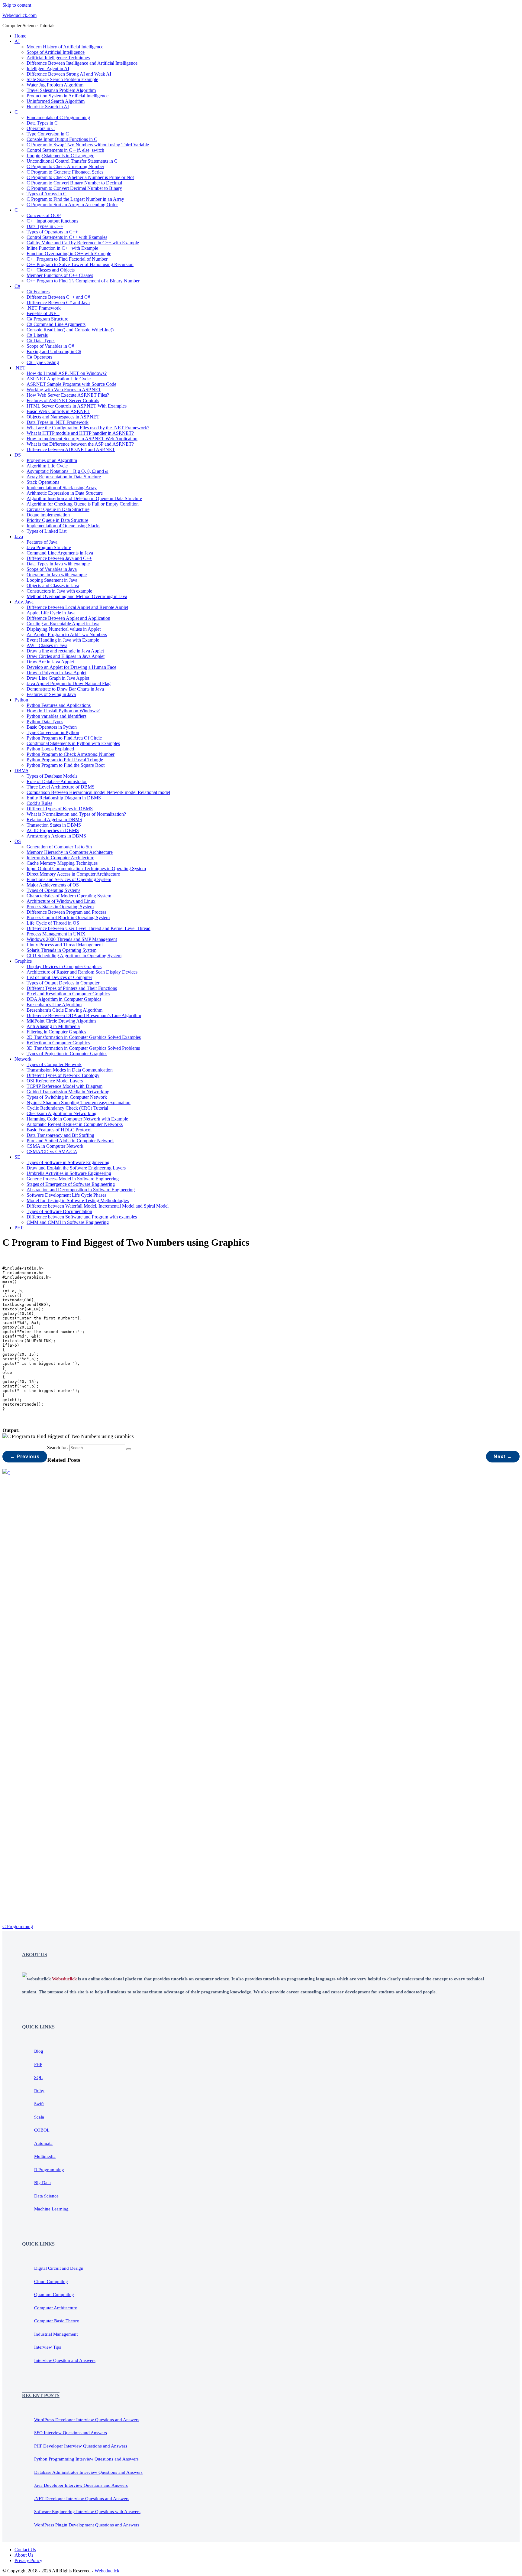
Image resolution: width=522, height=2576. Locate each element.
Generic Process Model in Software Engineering (73, 1179)
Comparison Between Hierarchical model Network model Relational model (98, 792)
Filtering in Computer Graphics (56, 1032)
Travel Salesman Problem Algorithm (61, 90)
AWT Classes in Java (47, 645)
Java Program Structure (49, 547)
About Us (24, 2555)
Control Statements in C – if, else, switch (65, 150)
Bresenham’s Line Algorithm (54, 1005)
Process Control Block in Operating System (68, 917)
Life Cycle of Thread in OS (53, 923)
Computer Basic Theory (57, 2321)
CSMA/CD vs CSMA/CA (52, 1151)
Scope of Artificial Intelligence (56, 52)
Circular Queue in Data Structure (58, 509)
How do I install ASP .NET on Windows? (67, 373)
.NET (20, 368)
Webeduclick (107, 2571)
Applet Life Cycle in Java (51, 613)
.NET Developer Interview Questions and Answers (82, 2499)
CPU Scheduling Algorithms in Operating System (74, 956)
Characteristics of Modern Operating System (69, 896)
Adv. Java (24, 602)
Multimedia (45, 2156)
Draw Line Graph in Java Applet (58, 678)
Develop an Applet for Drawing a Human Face (71, 667)
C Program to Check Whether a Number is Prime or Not (80, 177)
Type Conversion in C (48, 134)
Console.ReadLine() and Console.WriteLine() (70, 330)
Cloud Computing (51, 2282)
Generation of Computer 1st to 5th (59, 847)
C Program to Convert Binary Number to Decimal (74, 183)
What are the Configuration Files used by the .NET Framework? (88, 428)
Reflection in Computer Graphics (58, 1043)
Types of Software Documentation (59, 1211)
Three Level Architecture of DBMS (61, 787)
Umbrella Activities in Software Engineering (69, 1173)
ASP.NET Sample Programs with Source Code (71, 384)
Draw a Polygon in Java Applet (56, 673)
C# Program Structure (47, 319)
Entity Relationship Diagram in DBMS (64, 798)
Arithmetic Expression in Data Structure (65, 493)
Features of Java (42, 542)
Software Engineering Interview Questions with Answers (87, 2512)
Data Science (46, 2196)
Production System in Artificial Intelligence (68, 96)
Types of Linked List (47, 531)
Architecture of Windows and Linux (61, 901)
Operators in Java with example (57, 575)
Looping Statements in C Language (60, 156)
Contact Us (25, 2550)
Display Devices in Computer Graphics (64, 966)
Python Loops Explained (50, 749)
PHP (19, 1228)
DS (18, 455)
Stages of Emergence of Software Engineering (71, 1184)
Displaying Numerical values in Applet (64, 629)
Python (21, 700)
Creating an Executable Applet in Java (63, 624)
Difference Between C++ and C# (58, 297)
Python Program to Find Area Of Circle (64, 738)
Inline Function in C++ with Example (62, 248)
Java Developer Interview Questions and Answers (81, 2485)
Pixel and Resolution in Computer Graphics (68, 994)
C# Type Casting (43, 362)
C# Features (38, 292)
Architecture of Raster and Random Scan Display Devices (82, 972)
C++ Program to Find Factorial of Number (67, 259)
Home (20, 36)
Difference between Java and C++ (59, 558)
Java (19, 537)
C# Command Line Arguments (56, 324)
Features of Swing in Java (51, 694)
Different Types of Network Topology (63, 1075)
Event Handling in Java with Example (63, 640)
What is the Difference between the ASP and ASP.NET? (80, 444)
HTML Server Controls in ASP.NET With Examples (77, 406)
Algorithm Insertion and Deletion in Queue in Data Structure (84, 498)
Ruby (39, 2091)
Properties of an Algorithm (52, 460)
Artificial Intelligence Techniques (58, 58)
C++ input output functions (52, 221)
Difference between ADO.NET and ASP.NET (71, 449)
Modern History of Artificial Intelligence (65, 47)
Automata (43, 2143)
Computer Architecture (56, 2308)
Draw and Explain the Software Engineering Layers (76, 1168)
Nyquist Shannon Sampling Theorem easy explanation (79, 1103)
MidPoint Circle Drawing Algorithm (61, 1021)
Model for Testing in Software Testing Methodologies (78, 1200)
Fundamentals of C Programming (58, 117)
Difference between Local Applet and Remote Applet (77, 607)
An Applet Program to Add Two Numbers (67, 634)
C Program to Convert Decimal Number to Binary (74, 188)
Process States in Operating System (60, 907)
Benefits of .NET (43, 313)
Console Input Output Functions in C (62, 139)
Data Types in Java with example (58, 564)
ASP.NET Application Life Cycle (59, 379)
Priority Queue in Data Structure (57, 520)
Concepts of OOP (44, 215)
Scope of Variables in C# (50, 346)
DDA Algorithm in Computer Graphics (64, 999)
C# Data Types (41, 341)
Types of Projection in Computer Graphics (67, 1054)
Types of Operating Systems (53, 890)
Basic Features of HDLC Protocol (59, 1130)
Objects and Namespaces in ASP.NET (63, 417)
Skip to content (17, 5)
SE (17, 1157)
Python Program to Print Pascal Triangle (65, 760)
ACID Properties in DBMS (53, 830)
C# (17, 286)
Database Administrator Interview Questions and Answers (88, 2472)
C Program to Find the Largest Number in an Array (75, 199)
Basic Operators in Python (52, 727)
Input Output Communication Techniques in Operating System (86, 868)
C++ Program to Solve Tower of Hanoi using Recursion (80, 264)
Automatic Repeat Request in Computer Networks (75, 1124)
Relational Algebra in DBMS (54, 820)
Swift (39, 2104)
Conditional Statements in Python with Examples (73, 743)
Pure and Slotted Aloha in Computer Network (70, 1141)
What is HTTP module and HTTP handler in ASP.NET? (80, 433)
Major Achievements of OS (53, 885)
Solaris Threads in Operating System (61, 950)
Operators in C (41, 128)
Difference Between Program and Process (66, 912)
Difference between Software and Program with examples (82, 1217)
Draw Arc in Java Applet (50, 662)
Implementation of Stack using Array (62, 488)
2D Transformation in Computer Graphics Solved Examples (84, 1037)
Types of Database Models (52, 776)
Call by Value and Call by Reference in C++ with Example (83, 243)
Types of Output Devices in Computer (63, 983)
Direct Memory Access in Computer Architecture (73, 874)
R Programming (49, 2170)
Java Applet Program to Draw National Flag (69, 683)
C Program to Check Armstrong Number (65, 166)
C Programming (18, 1926)
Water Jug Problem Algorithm (55, 85)
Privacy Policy (28, 2560)
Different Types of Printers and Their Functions (72, 988)
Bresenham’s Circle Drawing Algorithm (64, 1010)
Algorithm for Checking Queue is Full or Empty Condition (83, 504)
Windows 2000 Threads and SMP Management (72, 939)
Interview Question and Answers (65, 2360)
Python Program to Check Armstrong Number (71, 754)
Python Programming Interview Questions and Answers (86, 2459)
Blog (39, 2051)
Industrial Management (56, 2334)
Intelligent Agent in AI (48, 68)
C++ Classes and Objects (51, 270)
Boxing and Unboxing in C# (54, 351)
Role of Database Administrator (57, 781)
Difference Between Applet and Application (68, 618)
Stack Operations (43, 482)
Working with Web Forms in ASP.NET (64, 390)
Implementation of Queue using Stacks (63, 526)
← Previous (25, 1457)
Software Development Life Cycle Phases (66, 1195)
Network (23, 1059)
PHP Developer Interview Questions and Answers (81, 2446)
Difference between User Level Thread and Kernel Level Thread (89, 928)
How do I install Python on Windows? (63, 711)
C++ (19, 210)
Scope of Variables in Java (52, 569)
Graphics (23, 961)
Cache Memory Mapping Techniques (62, 863)
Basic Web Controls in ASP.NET (58, 411)
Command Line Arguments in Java (60, 553)
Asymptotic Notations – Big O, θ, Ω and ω (68, 471)
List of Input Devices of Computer (59, 977)
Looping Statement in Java (52, 580)
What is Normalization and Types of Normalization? (76, 814)
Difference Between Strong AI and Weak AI (69, 74)
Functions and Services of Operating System (69, 879)
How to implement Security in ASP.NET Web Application (82, 439)
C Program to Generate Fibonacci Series (65, 172)
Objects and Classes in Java (53, 585)
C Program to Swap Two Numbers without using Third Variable (88, 145)
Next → (503, 1457)
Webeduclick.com (19, 15)
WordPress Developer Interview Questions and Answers (87, 2420)
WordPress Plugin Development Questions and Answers (87, 2525)
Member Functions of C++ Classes (60, 275)
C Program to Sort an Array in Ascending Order (72, 205)
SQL (38, 2077)
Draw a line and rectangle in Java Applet (65, 651)
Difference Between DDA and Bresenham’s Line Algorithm (84, 1015)
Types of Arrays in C (47, 194)
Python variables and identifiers (56, 716)
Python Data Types (45, 722)
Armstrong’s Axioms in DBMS (56, 836)
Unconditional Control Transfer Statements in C (72, 161)
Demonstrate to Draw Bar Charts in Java (65, 689)
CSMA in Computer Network (55, 1146)
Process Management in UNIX (56, 934)
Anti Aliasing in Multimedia (53, 1026)
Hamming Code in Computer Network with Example (77, 1119)
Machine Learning (51, 2209)
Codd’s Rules (39, 803)
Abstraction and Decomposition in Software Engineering (81, 1190)
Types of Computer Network (54, 1064)
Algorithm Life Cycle (47, 466)
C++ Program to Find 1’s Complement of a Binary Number (83, 281)
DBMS (21, 771)
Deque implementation (48, 515)
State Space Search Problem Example (62, 79)
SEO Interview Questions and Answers (71, 2433)
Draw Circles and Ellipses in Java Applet (66, 656)
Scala (39, 2117)
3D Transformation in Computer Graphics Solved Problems (83, 1048)
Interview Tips (48, 2347)
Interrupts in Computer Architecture (60, 858)
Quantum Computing (54, 2295)
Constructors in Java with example (59, 591)
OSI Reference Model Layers (55, 1081)
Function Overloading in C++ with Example (69, 254)
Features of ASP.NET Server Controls (63, 400)
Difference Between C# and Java (58, 302)
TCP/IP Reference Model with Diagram (64, 1086)
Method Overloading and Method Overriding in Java (77, 596)
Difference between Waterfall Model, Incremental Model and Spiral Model (98, 1206)
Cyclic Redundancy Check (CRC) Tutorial (67, 1108)
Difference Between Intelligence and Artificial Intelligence (82, 63)
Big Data (42, 2183)
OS (18, 841)
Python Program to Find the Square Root (66, 765)
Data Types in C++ (45, 226)
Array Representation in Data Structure (64, 477)
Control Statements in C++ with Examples (67, 237)
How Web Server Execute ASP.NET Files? (68, 395)
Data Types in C (42, 123)
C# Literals (37, 335)
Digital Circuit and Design (59, 2268)
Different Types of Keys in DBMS (60, 809)
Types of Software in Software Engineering (68, 1162)
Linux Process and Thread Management (65, 945)
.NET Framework (44, 308)
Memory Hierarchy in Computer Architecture (70, 852)
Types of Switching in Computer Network (67, 1097)
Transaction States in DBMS (54, 825)
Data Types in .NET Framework (58, 422)
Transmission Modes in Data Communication (70, 1070)
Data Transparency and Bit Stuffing (60, 1135)
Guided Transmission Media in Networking (68, 1092)
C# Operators (39, 357)
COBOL (42, 2130)
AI (17, 41)
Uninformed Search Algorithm (56, 101)
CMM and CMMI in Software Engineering (68, 1222)
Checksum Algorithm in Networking (61, 1113)
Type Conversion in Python (53, 732)
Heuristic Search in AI (48, 107)
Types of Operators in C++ (52, 232)
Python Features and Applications (59, 705)
